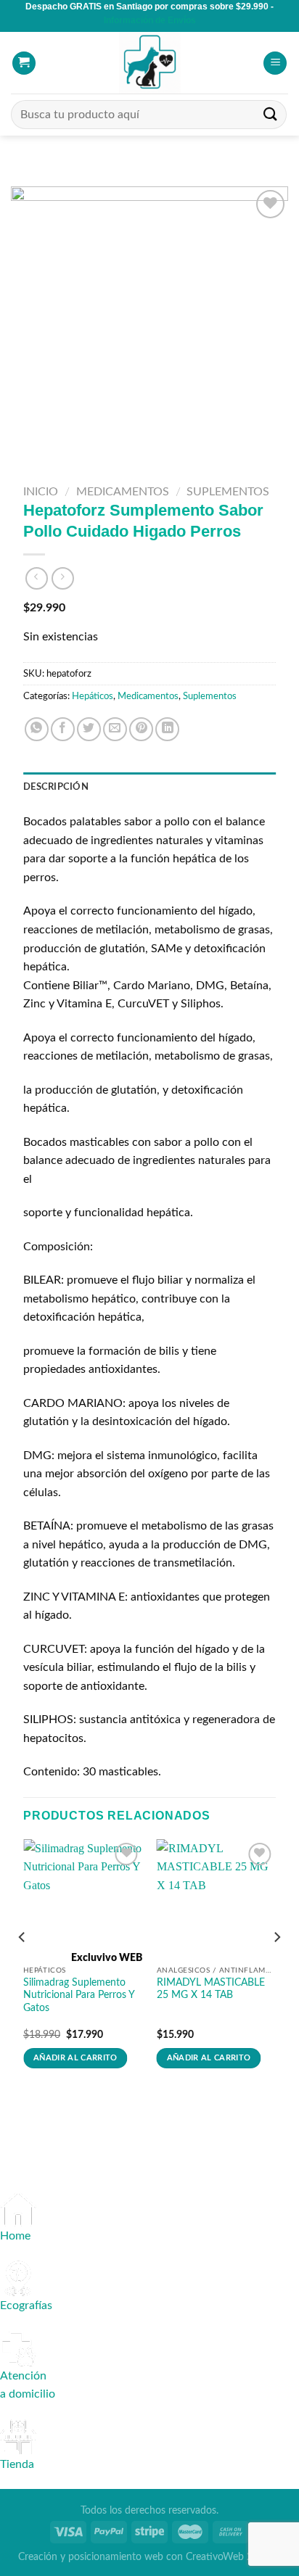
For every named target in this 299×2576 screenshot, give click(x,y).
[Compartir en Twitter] (89, 729)
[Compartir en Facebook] (63, 729)
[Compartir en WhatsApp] (37, 729)
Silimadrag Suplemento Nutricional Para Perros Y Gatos (79, 1995)
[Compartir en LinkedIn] (167, 729)
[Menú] (275, 63)
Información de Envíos (150, 20)
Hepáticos (93, 696)
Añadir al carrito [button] (75, 2058)
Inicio (41, 492)
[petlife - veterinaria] (149, 63)
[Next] (277, 1966)
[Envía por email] (115, 729)
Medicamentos (123, 492)
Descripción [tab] (56, 787)
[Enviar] (271, 115)
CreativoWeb (215, 2557)
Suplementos (228, 492)
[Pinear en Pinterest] (141, 729)
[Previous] (22, 1966)
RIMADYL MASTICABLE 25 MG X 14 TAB (211, 1989)
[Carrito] (24, 63)
